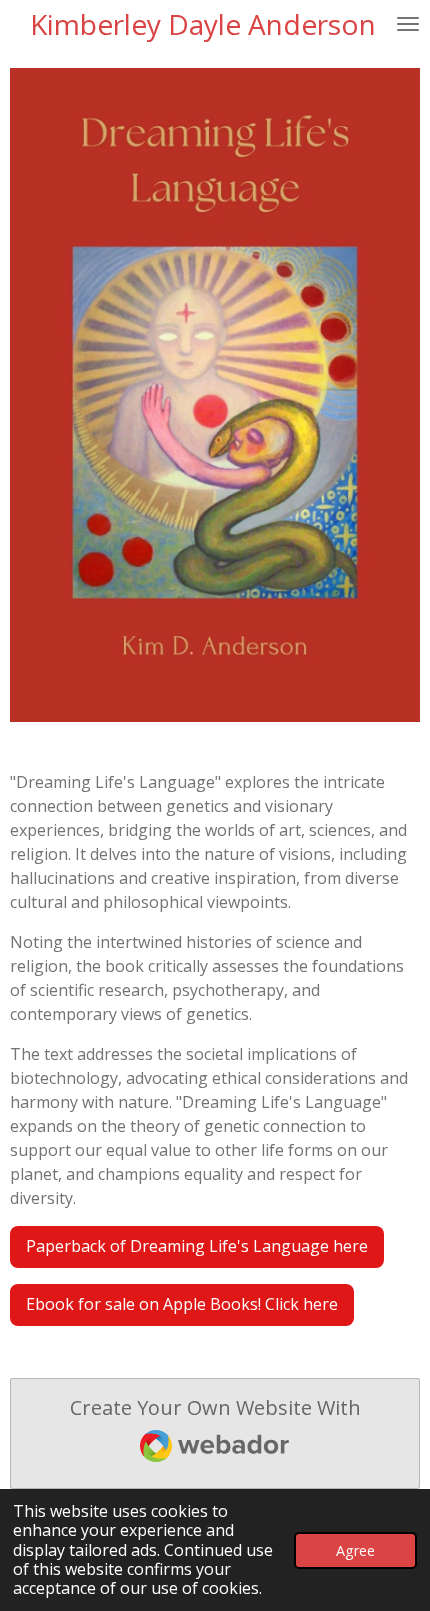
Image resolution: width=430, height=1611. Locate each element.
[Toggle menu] (408, 24)
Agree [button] (355, 1550)
